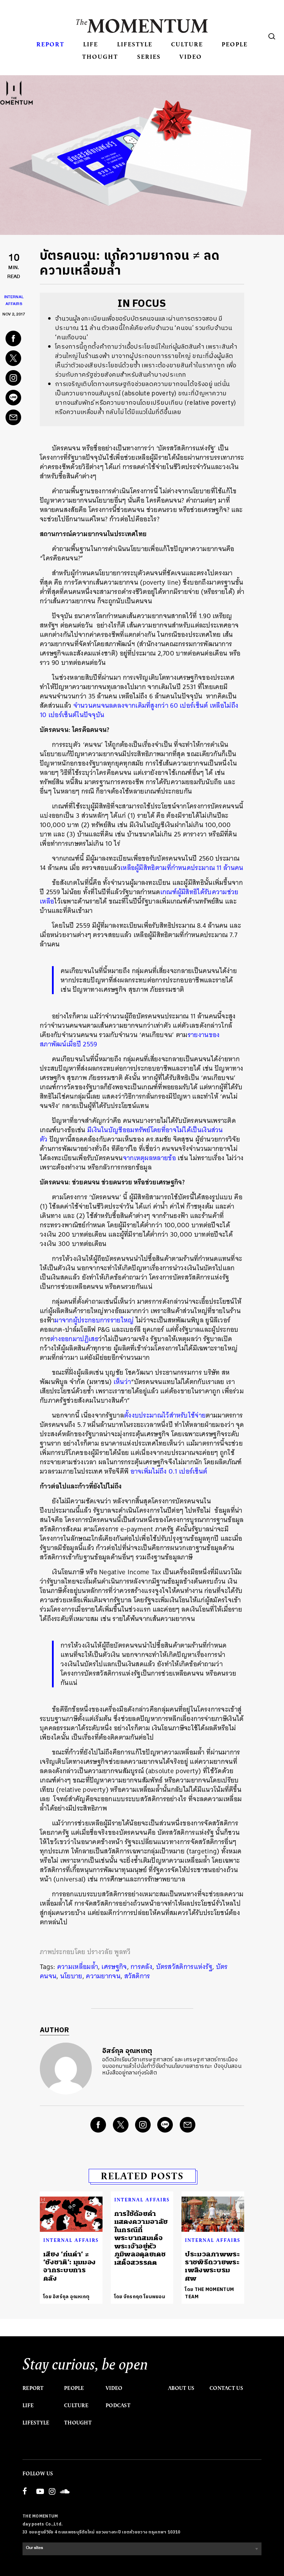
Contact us (226, 2388)
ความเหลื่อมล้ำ (78, 1967)
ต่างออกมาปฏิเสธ (74, 1339)
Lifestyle (135, 44)
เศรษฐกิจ (114, 1967)
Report (50, 44)
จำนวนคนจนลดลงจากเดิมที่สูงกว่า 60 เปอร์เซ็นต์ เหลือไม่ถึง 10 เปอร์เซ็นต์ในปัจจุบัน (139, 710)
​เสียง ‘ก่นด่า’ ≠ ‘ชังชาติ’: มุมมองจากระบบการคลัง (69, 2266)
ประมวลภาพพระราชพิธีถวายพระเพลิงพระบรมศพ (212, 2266)
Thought (100, 57)
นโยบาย (71, 1976)
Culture (187, 44)
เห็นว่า (122, 1382)
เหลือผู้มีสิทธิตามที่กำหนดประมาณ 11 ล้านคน (182, 868)
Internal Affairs (71, 2240)
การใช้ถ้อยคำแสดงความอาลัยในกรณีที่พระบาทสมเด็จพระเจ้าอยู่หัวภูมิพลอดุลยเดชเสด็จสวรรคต (141, 2238)
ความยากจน (103, 1976)
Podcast (118, 2405)
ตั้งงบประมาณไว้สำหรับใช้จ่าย (165, 1415)
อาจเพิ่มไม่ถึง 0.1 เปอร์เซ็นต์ (169, 1471)
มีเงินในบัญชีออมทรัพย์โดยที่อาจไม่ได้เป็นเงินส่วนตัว (131, 1135)
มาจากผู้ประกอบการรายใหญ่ (94, 1320)
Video (191, 57)
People (235, 44)
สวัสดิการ (137, 1976)
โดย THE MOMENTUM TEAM (209, 2293)
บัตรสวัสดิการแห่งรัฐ (184, 1967)
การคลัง (141, 1967)
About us (181, 2388)
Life (91, 44)
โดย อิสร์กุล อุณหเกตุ (66, 2297)
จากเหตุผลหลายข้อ (149, 1158)
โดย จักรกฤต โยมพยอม (140, 2297)
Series (149, 57)
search (272, 36)
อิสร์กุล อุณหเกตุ (127, 2051)
